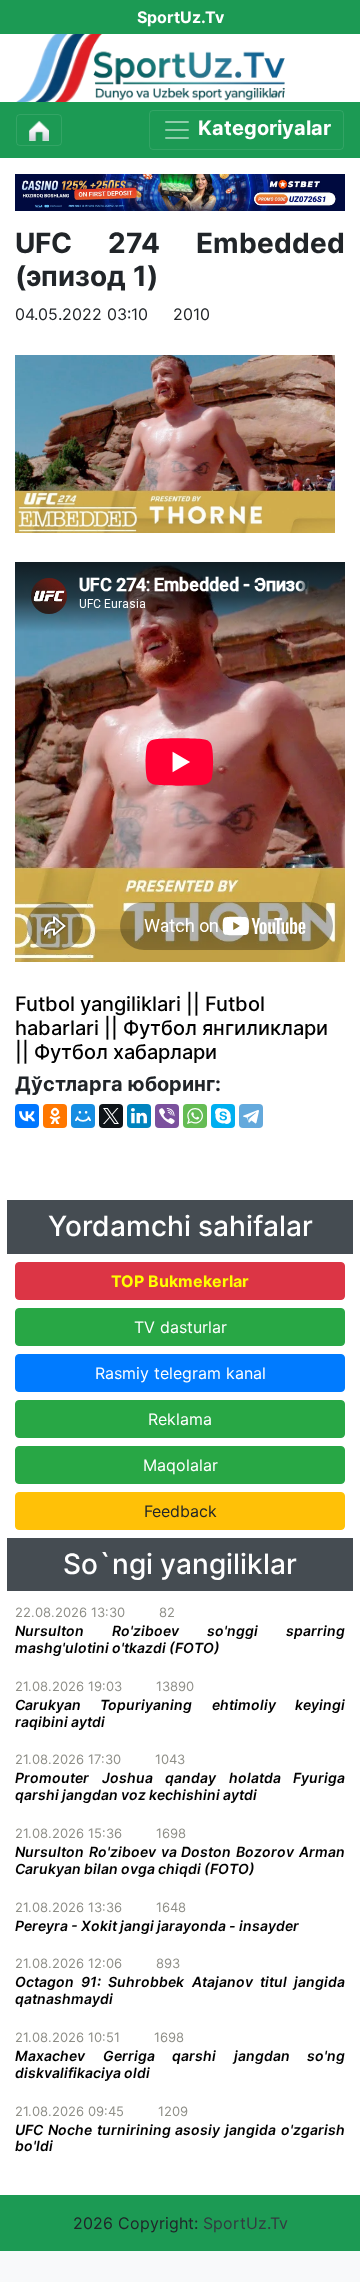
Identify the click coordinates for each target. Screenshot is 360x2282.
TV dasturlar (180, 1327)
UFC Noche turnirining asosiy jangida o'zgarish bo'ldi (180, 2138)
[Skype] (223, 1116)
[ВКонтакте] (27, 1116)
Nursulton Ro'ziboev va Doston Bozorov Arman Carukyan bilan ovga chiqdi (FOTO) (180, 1860)
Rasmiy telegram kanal (180, 1373)
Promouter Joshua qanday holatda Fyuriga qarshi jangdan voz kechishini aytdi (180, 1786)
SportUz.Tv (245, 2223)
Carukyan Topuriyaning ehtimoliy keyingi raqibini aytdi (180, 1713)
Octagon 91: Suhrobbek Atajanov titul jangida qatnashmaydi (180, 1990)
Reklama (180, 1419)
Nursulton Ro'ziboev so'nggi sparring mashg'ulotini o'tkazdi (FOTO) (180, 1639)
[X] (111, 1116)
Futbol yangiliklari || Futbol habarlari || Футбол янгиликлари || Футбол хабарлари (171, 1028)
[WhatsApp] (195, 1116)
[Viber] (167, 1116)
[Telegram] (251, 1116)
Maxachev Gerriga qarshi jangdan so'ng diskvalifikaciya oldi (180, 2064)
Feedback (180, 1511)
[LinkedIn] (139, 1116)
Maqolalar (180, 1465)
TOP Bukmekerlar (180, 1281)
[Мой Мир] (83, 1116)
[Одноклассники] (55, 1116)
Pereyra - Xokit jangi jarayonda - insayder (157, 1925)
